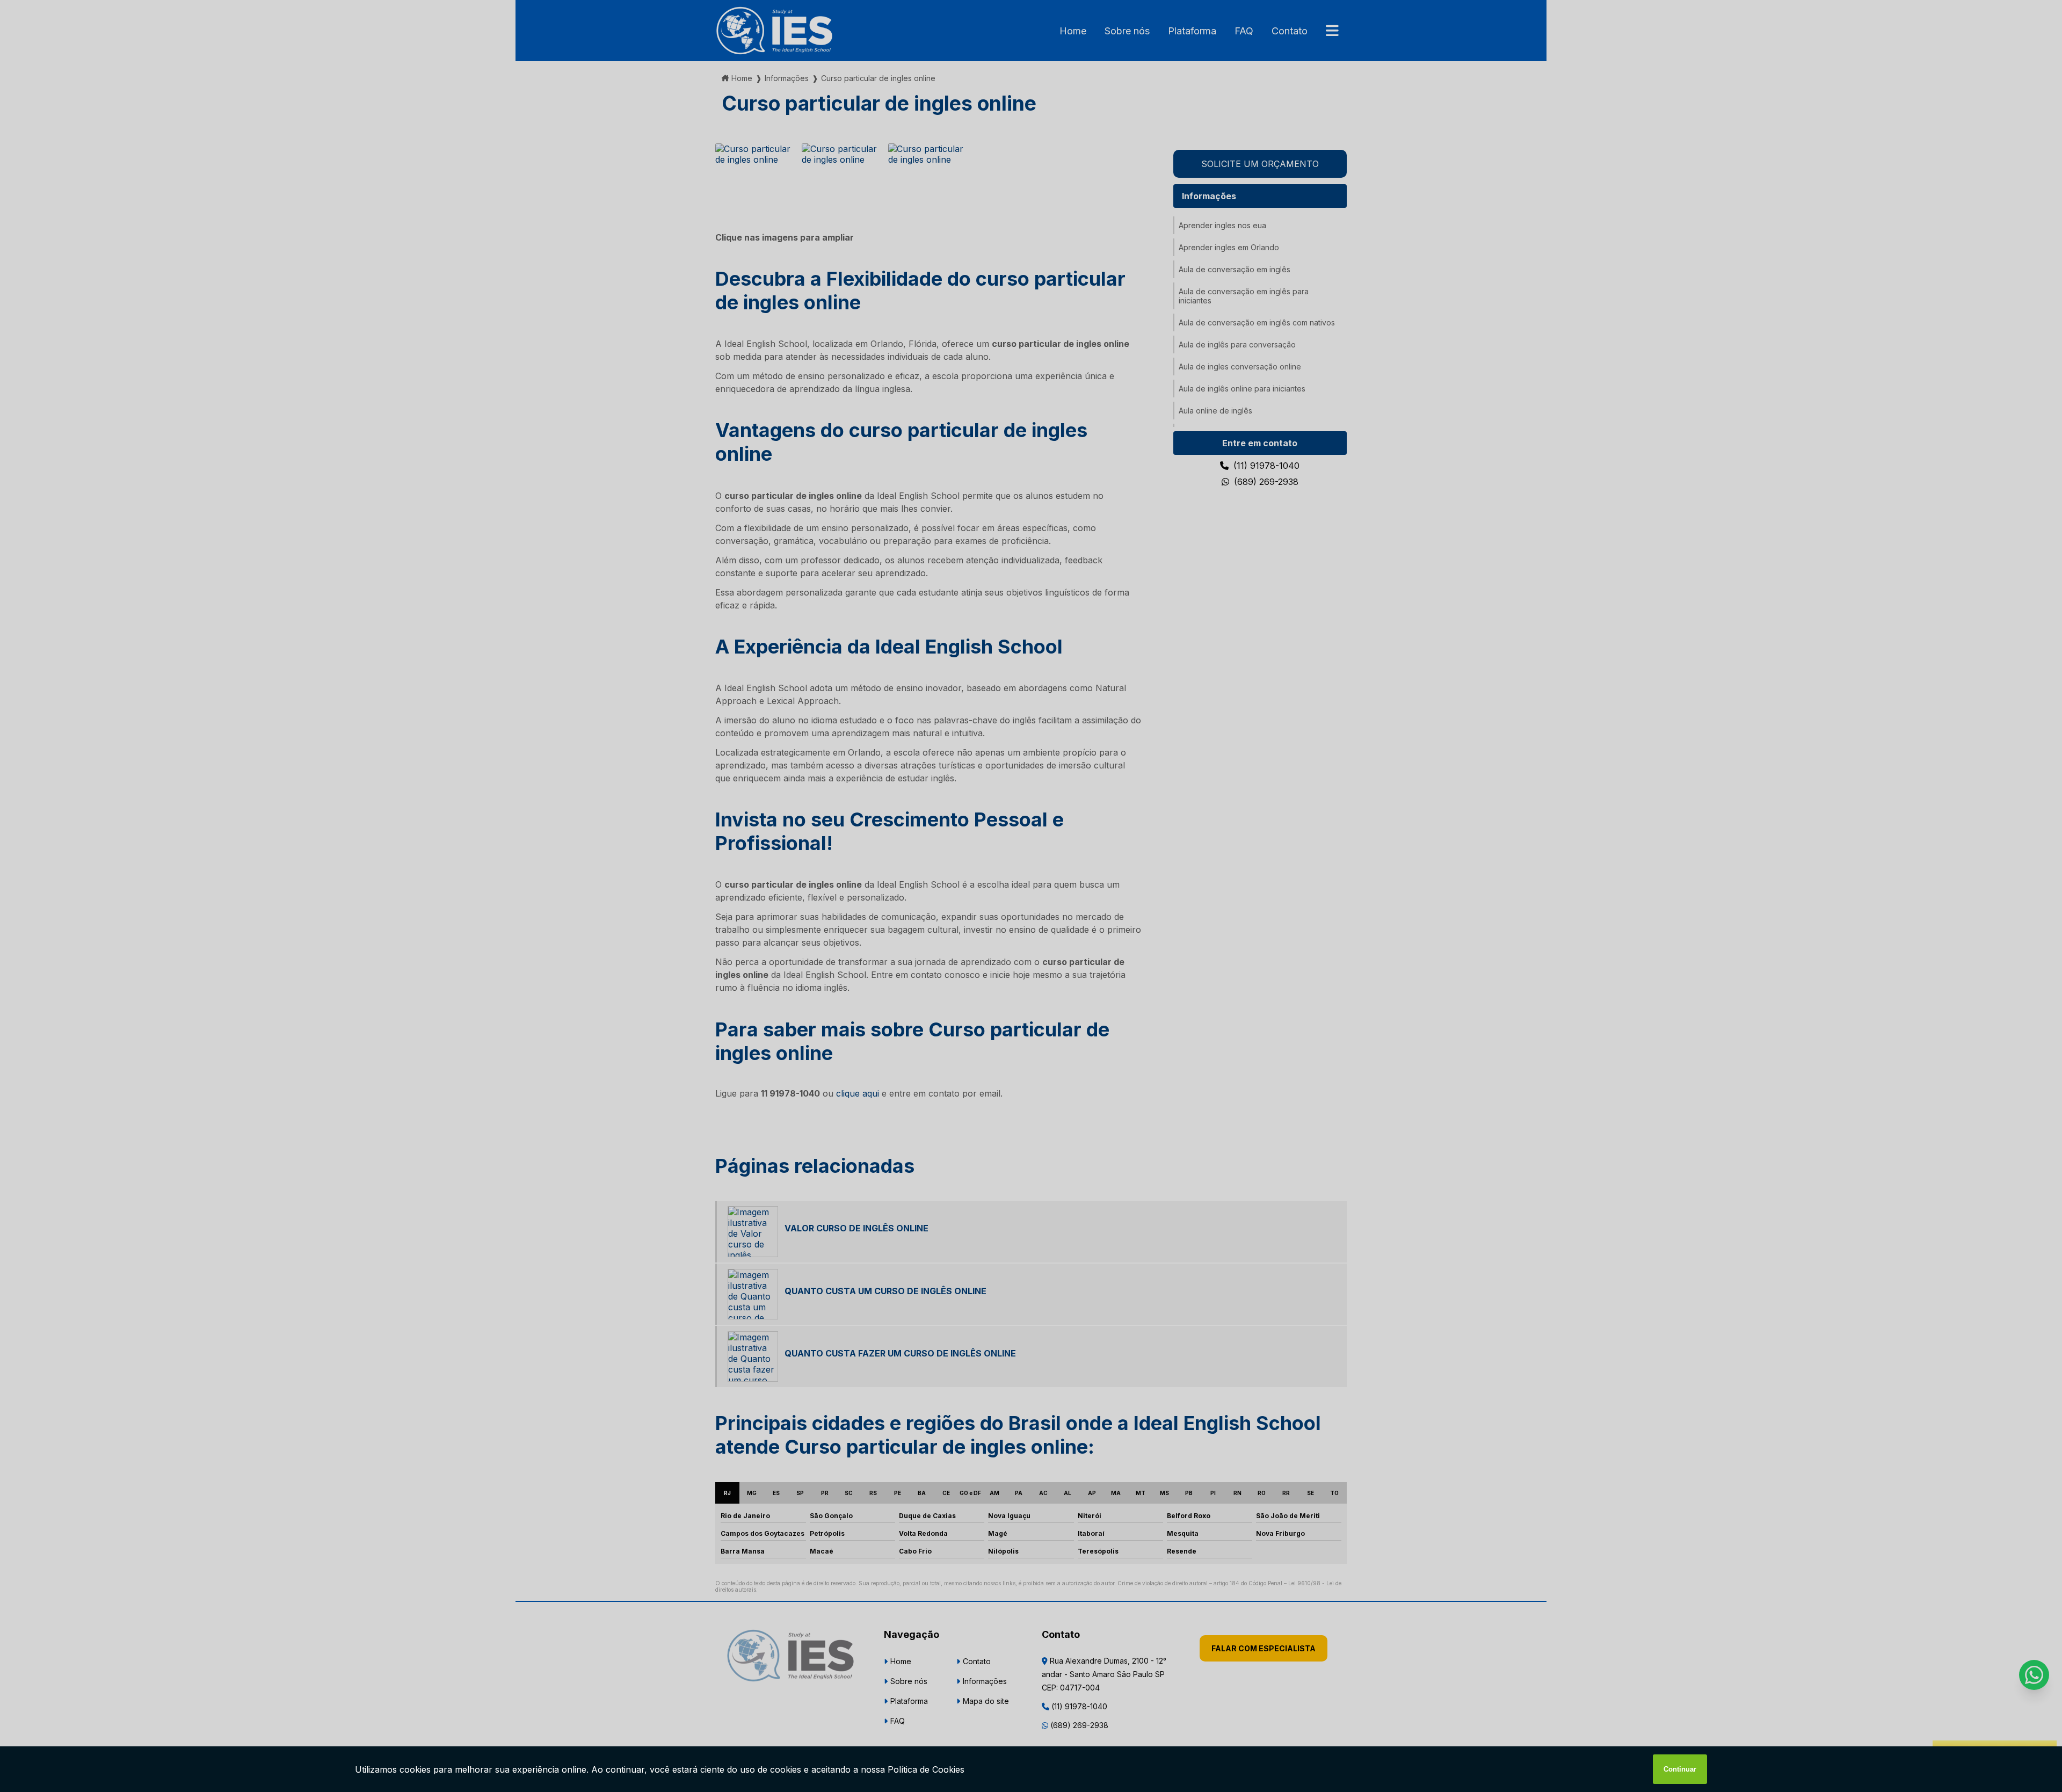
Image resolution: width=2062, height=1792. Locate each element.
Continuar (1680, 1769)
